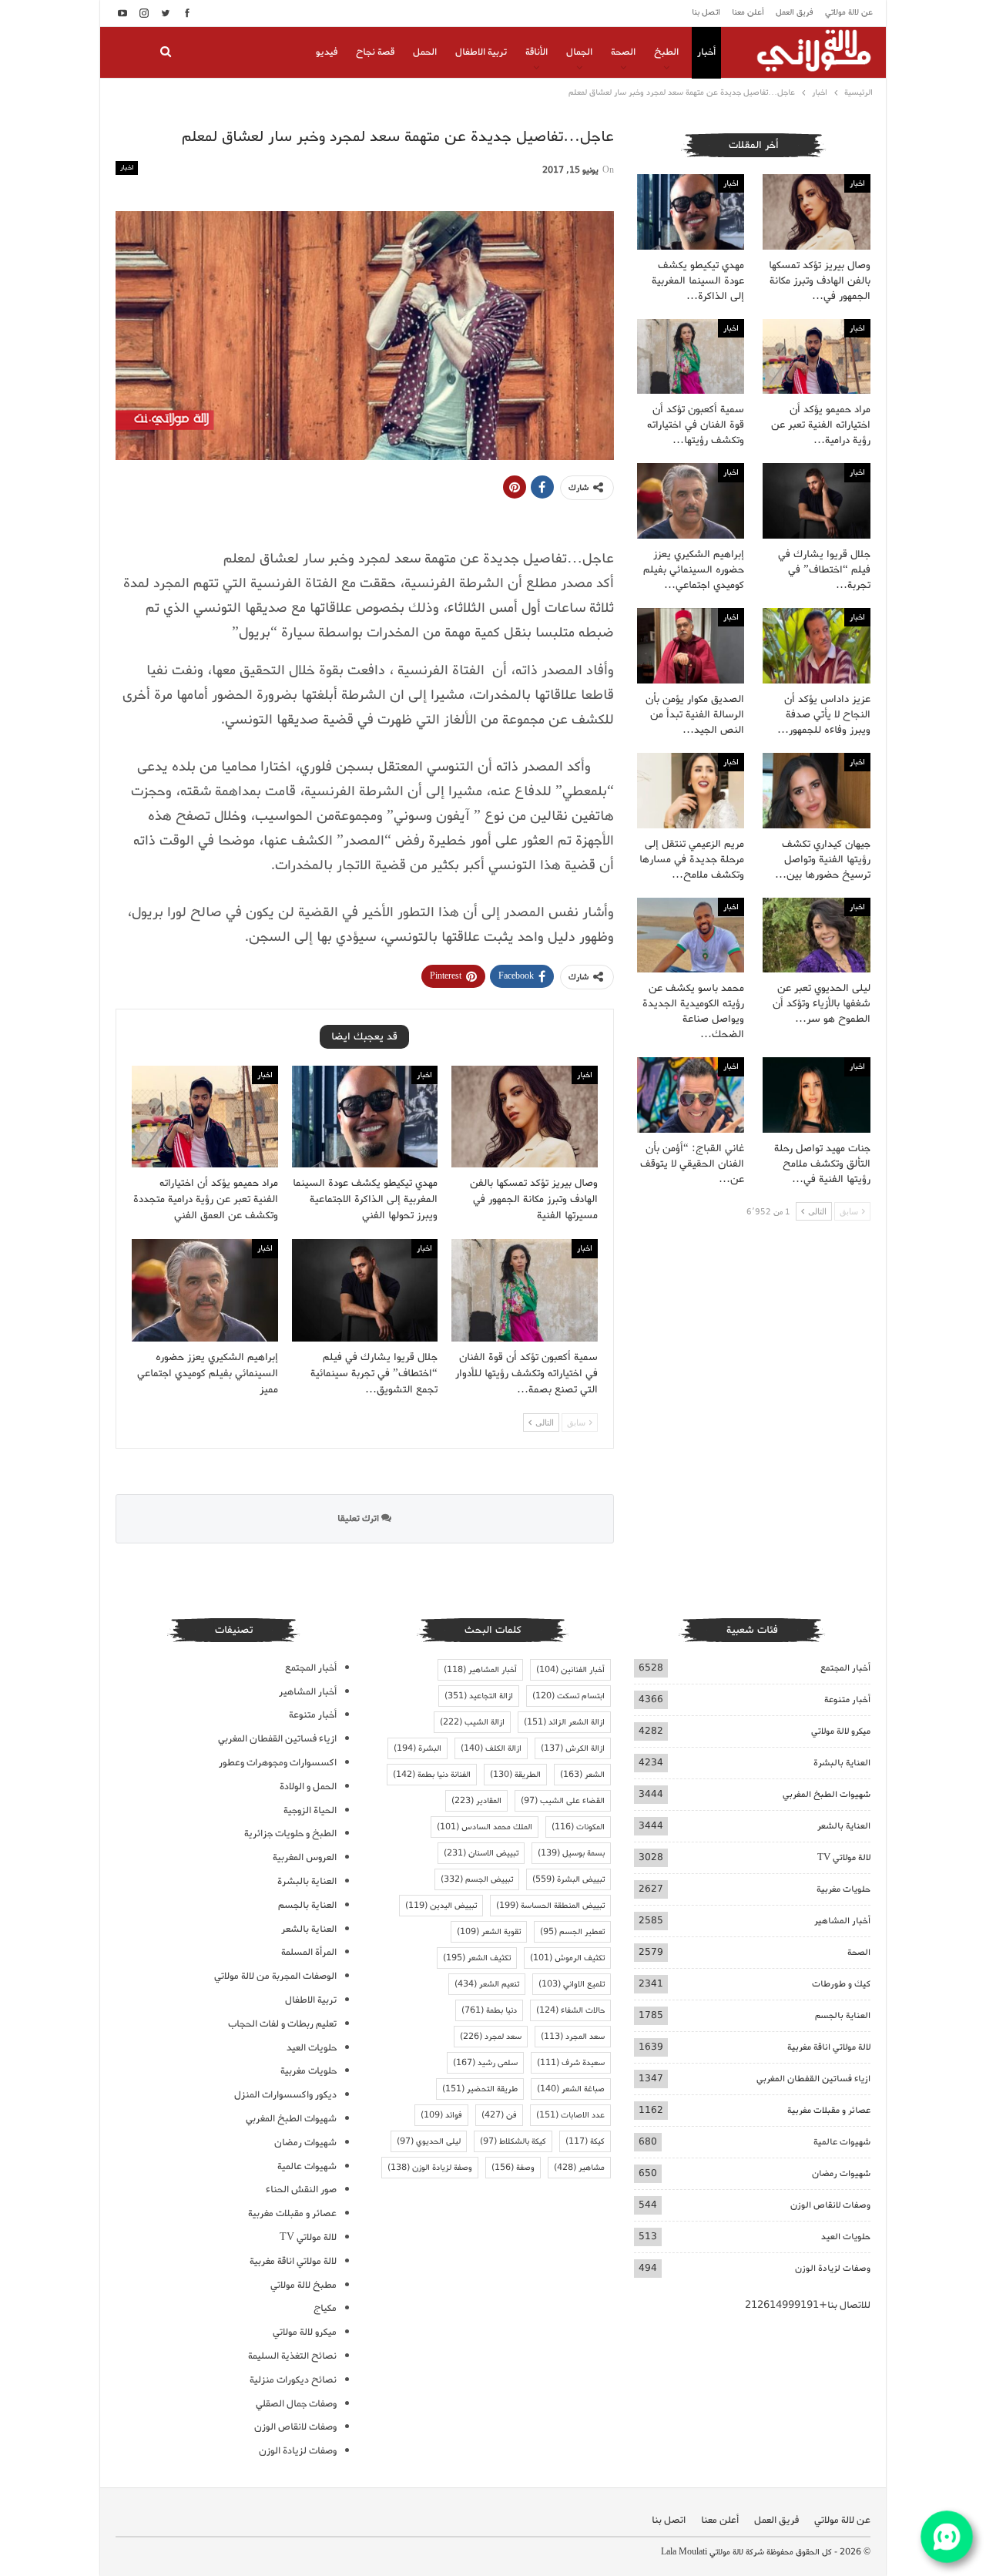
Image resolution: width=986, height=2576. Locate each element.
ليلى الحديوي (429, 2141)
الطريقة (515, 1775)
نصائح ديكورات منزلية (293, 2380)
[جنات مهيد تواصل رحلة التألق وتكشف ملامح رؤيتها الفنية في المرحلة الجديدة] (817, 1095)
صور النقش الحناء (301, 2190)
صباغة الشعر (571, 2089)
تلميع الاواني (572, 1984)
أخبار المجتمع (845, 1668)
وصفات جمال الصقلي (296, 2404)
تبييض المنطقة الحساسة (550, 1906)
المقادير (476, 1801)
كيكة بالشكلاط (513, 2141)
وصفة (513, 2168)
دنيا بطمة (489, 2010)
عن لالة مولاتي (849, 12)
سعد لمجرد (491, 2037)
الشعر (582, 1775)
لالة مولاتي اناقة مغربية (829, 2047)
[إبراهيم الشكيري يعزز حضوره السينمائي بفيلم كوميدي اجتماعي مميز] (205, 1290)
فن (499, 2115)
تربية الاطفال (481, 52)
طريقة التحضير (480, 2089)
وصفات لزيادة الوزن (833, 2268)
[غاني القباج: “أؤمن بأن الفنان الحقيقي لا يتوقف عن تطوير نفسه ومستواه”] (691, 1095)
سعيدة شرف (571, 2063)
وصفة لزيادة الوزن (430, 2168)
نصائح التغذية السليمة (292, 2356)
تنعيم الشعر (487, 1984)
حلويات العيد (846, 2237)
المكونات (578, 1827)
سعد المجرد (573, 2037)
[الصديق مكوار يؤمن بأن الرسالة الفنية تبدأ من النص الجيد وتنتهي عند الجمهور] (691, 646)
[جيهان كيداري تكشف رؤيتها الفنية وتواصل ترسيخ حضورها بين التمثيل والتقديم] (817, 791)
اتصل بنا (706, 12)
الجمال (579, 52)
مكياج (325, 2308)
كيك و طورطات (841, 1984)
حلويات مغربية (843, 1889)
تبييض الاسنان (481, 1853)
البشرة (418, 1748)
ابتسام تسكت (568, 1696)
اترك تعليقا (359, 1518)
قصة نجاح (375, 52)
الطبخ (666, 52)
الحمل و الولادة (308, 1787)
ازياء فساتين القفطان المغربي (813, 2079)
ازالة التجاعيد (479, 1696)
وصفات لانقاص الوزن (830, 2205)
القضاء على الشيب (563, 1801)
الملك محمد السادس (485, 1827)
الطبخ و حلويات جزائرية (290, 1834)
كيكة (585, 2141)
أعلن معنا (748, 12)
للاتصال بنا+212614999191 (808, 2305)
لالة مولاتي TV (844, 1857)
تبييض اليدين (441, 1906)
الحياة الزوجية (310, 1810)
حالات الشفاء (570, 2010)
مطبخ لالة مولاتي (304, 2285)
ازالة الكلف (491, 1748)
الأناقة (537, 52)
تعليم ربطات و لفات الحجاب (282, 2024)
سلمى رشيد (485, 2063)
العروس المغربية (305, 1857)
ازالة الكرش (573, 1748)
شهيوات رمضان (841, 2173)
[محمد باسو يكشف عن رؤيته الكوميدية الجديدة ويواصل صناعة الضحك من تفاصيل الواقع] (691, 935)
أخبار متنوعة (847, 1699)
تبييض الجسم (477, 1879)
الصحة (623, 52)
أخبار (706, 52)
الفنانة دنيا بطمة (432, 1775)
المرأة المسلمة (309, 1952)
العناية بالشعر (844, 1826)
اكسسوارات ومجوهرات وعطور (278, 1763)
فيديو (327, 52)
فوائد (441, 2115)
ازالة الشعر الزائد (564, 1722)
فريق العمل (795, 12)
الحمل (425, 52)
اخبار (127, 168)
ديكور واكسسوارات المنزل (285, 2095)
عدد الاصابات (570, 2115)
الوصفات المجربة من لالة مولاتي (275, 1976)
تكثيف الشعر (477, 1958)
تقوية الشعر (489, 1932)
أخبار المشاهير (842, 1921)
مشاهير (579, 2168)
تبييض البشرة (568, 1879)
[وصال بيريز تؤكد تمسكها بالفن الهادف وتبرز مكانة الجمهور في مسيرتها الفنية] (525, 1117)
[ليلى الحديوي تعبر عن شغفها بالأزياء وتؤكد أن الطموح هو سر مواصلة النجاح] (817, 935)
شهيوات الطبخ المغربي (827, 1794)
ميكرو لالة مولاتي (841, 1731)
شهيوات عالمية (842, 2142)
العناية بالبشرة (842, 1763)
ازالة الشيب (472, 1722)
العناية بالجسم (843, 2015)
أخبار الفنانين (570, 1670)
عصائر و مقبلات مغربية (829, 2110)
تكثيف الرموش (567, 1958)
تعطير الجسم (572, 1932)
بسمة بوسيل (571, 1853)
